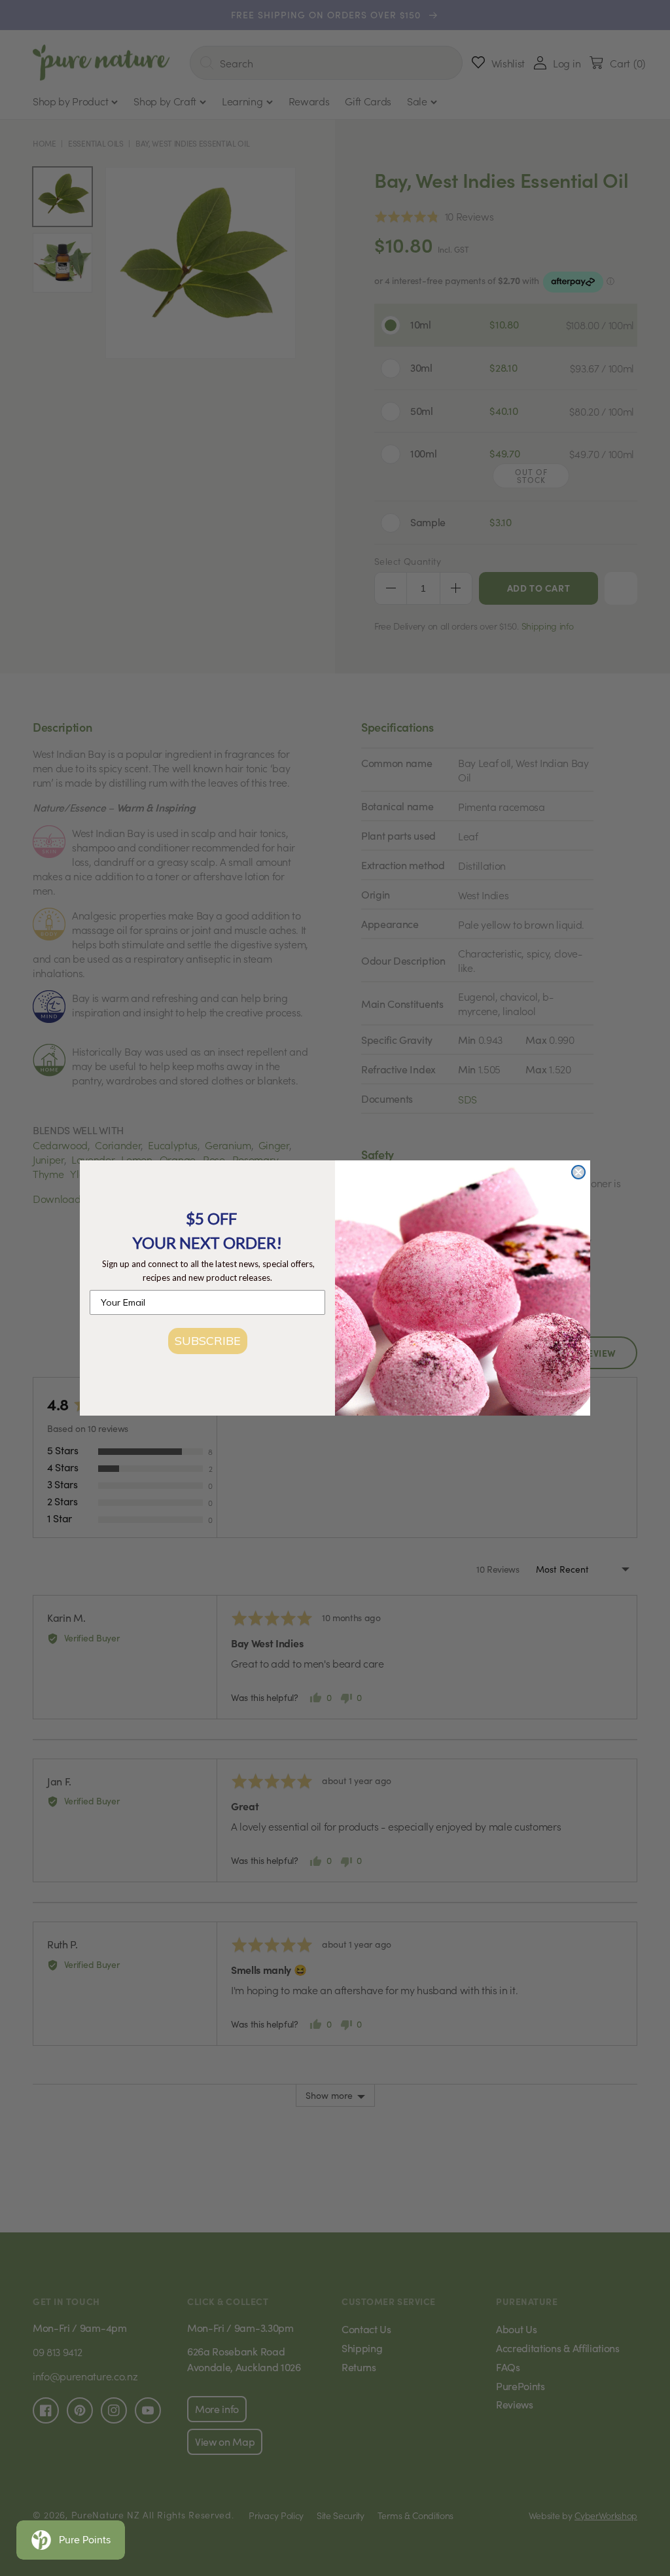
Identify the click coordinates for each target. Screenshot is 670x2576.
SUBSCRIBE (208, 1341)
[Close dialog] (578, 1172)
